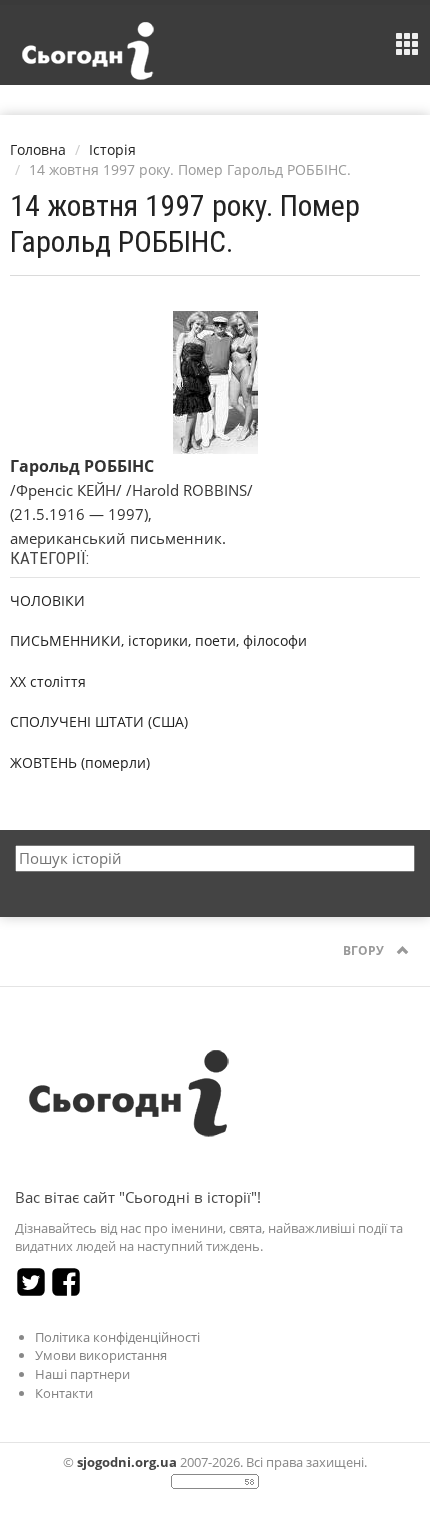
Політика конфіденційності (117, 1337)
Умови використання (101, 1355)
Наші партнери (82, 1374)
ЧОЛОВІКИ (47, 600)
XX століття (48, 681)
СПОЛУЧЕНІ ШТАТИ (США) (99, 721)
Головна (38, 149)
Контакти (64, 1393)
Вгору (365, 950)
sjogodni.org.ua (127, 1462)
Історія (112, 149)
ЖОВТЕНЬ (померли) (80, 762)
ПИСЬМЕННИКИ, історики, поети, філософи (158, 640)
